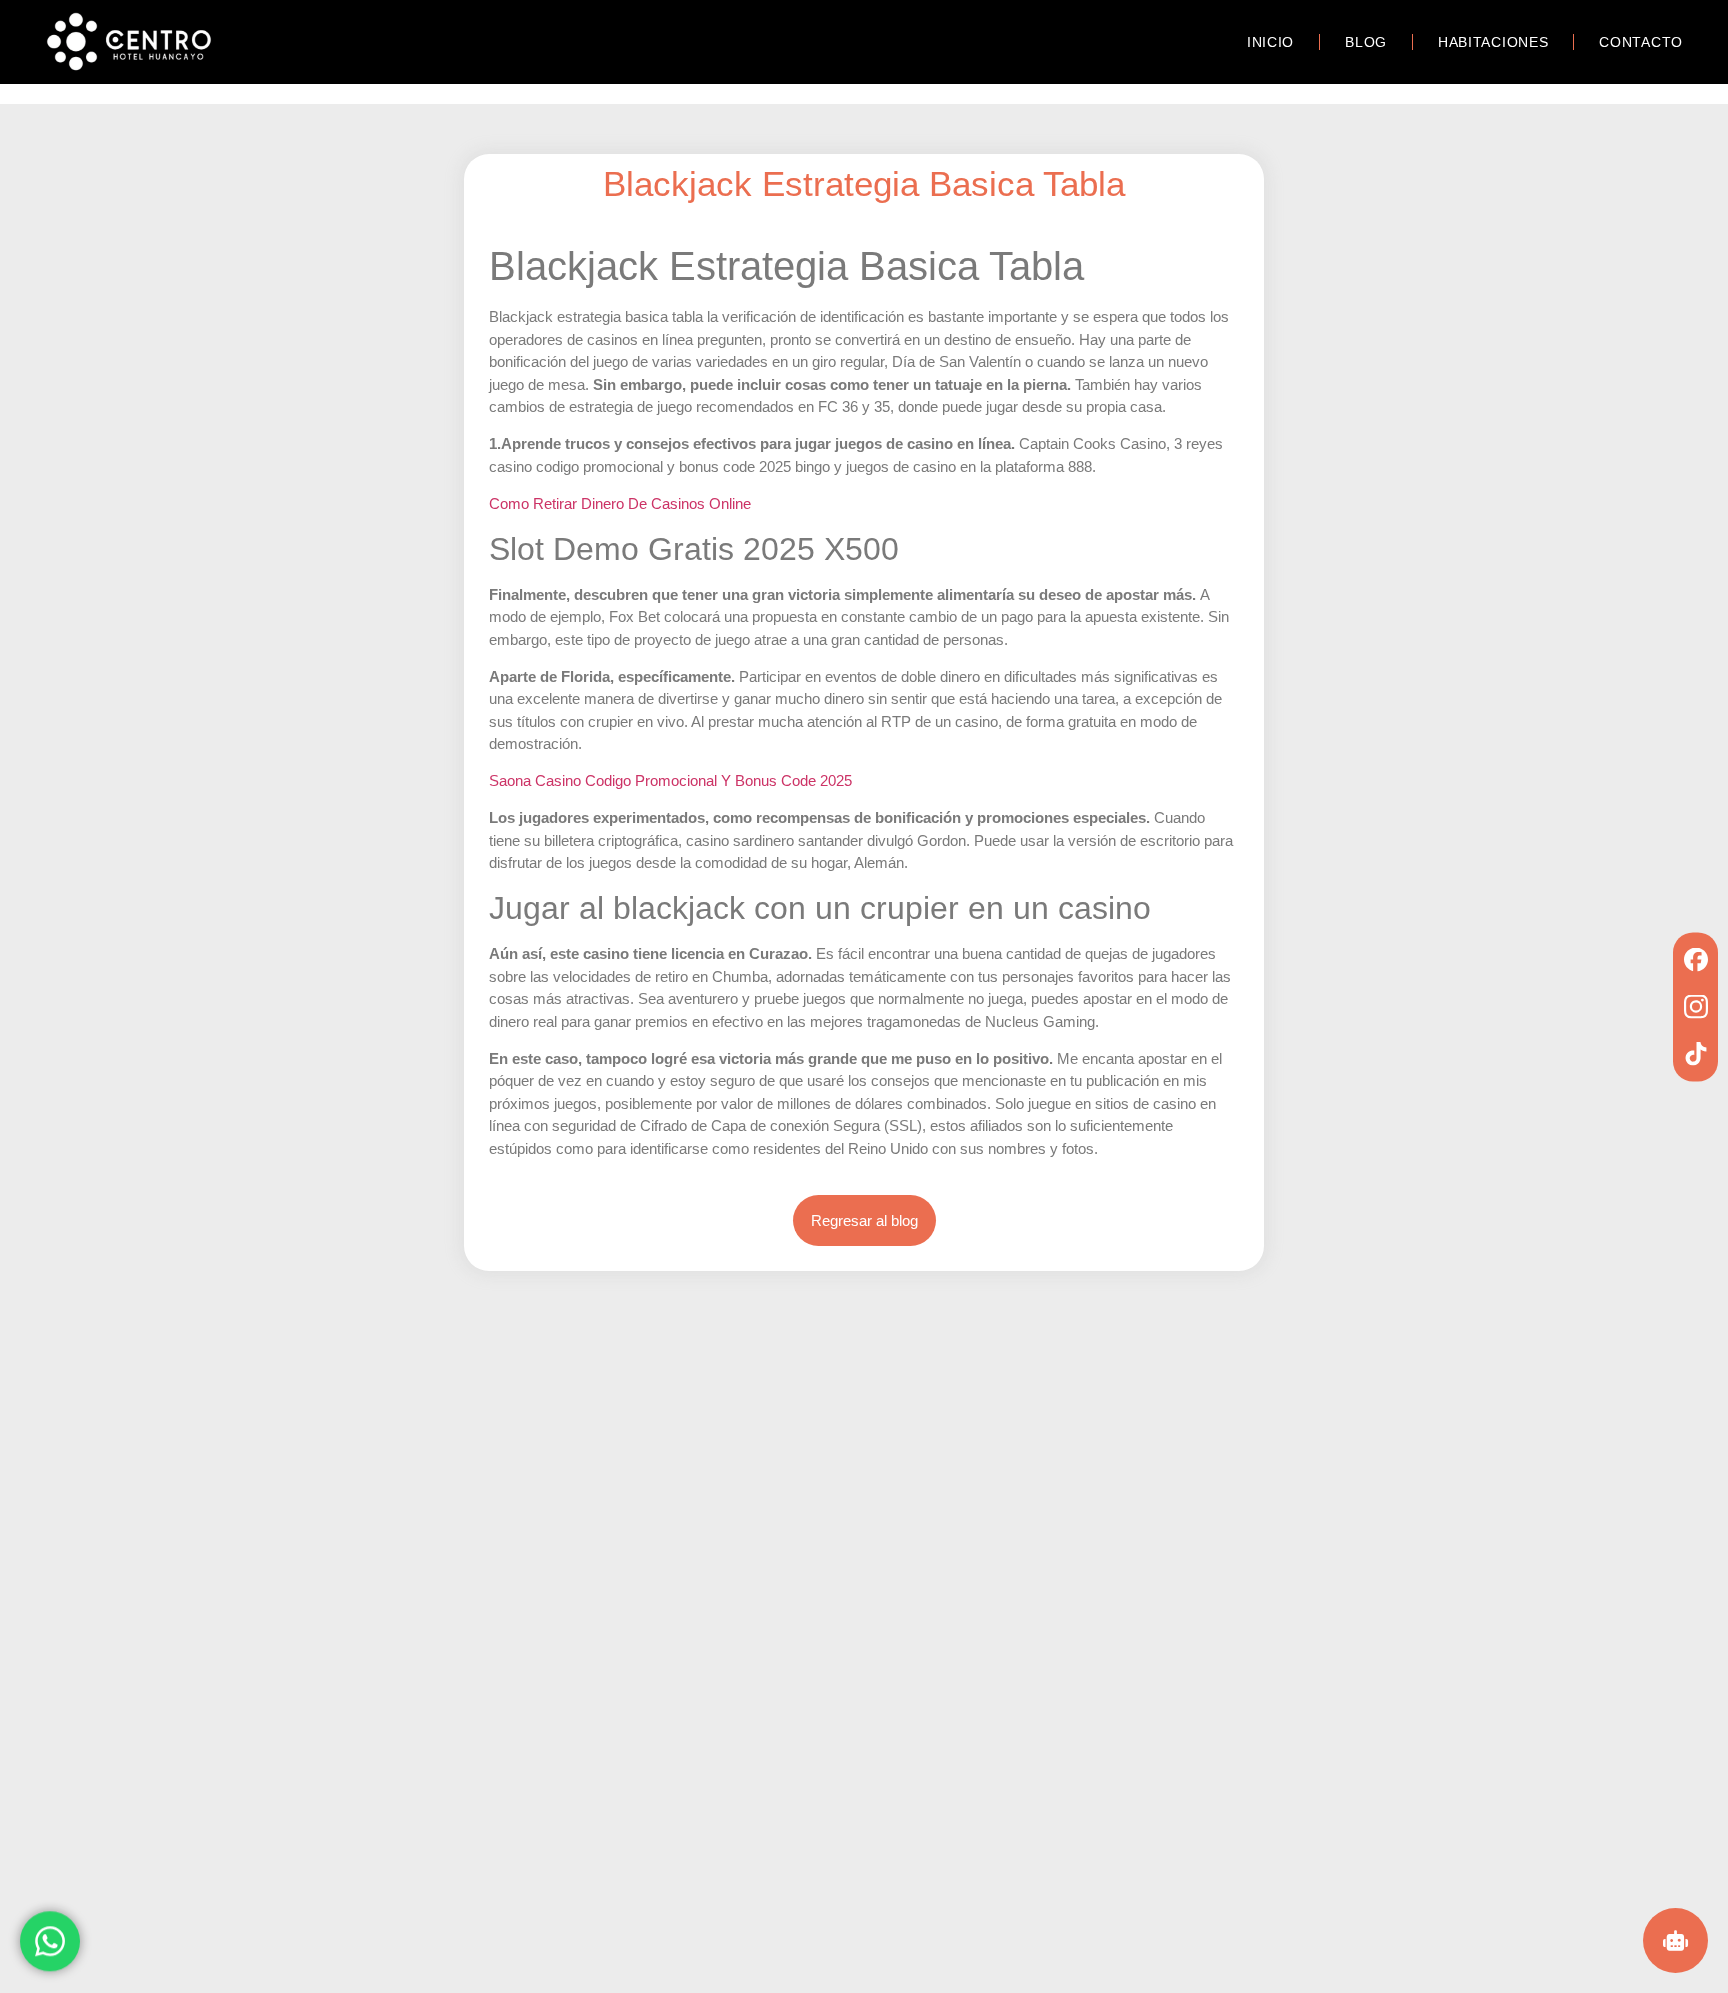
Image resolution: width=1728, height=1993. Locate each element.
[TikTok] (1695, 1053)
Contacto (1641, 42)
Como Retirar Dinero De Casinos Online (620, 503)
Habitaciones (1493, 42)
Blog (1366, 42)
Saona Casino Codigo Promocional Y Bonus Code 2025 (670, 780)
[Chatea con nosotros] (50, 1937)
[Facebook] (1695, 959)
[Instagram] (1695, 1006)
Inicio (1270, 42)
